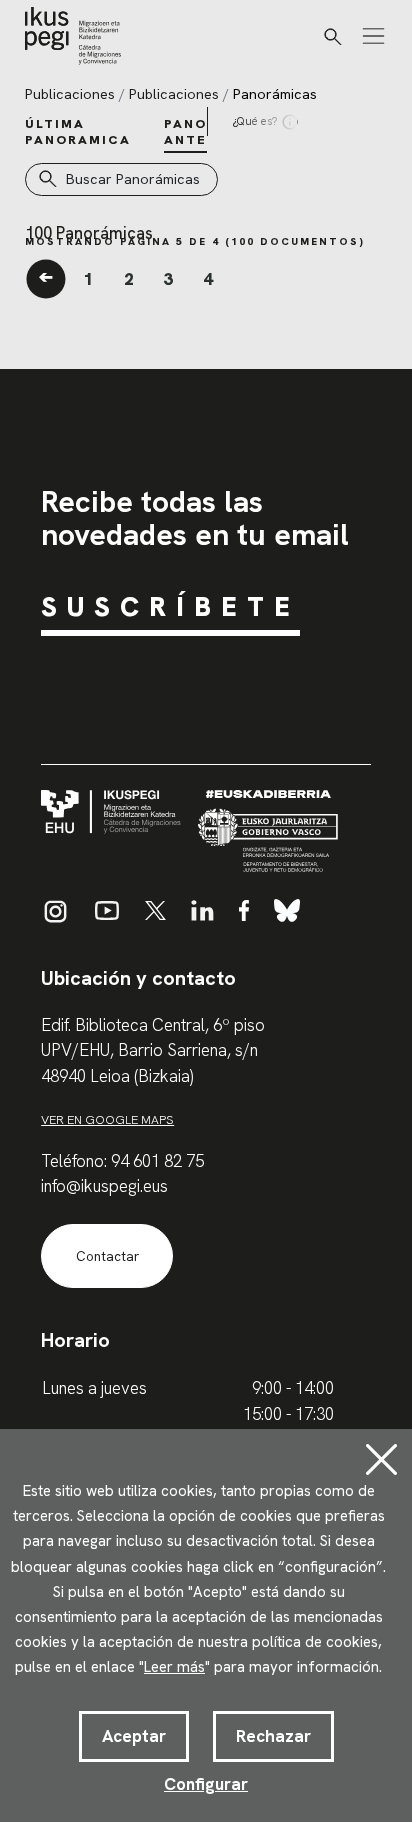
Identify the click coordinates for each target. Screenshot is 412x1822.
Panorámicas (275, 94)
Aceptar (134, 1736)
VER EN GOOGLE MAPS (107, 1119)
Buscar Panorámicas (133, 179)
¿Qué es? (255, 121)
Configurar (206, 1784)
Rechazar (273, 1736)
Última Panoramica (78, 132)
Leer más (174, 1667)
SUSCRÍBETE (170, 606)
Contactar (107, 1256)
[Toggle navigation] (373, 36)
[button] (333, 37)
